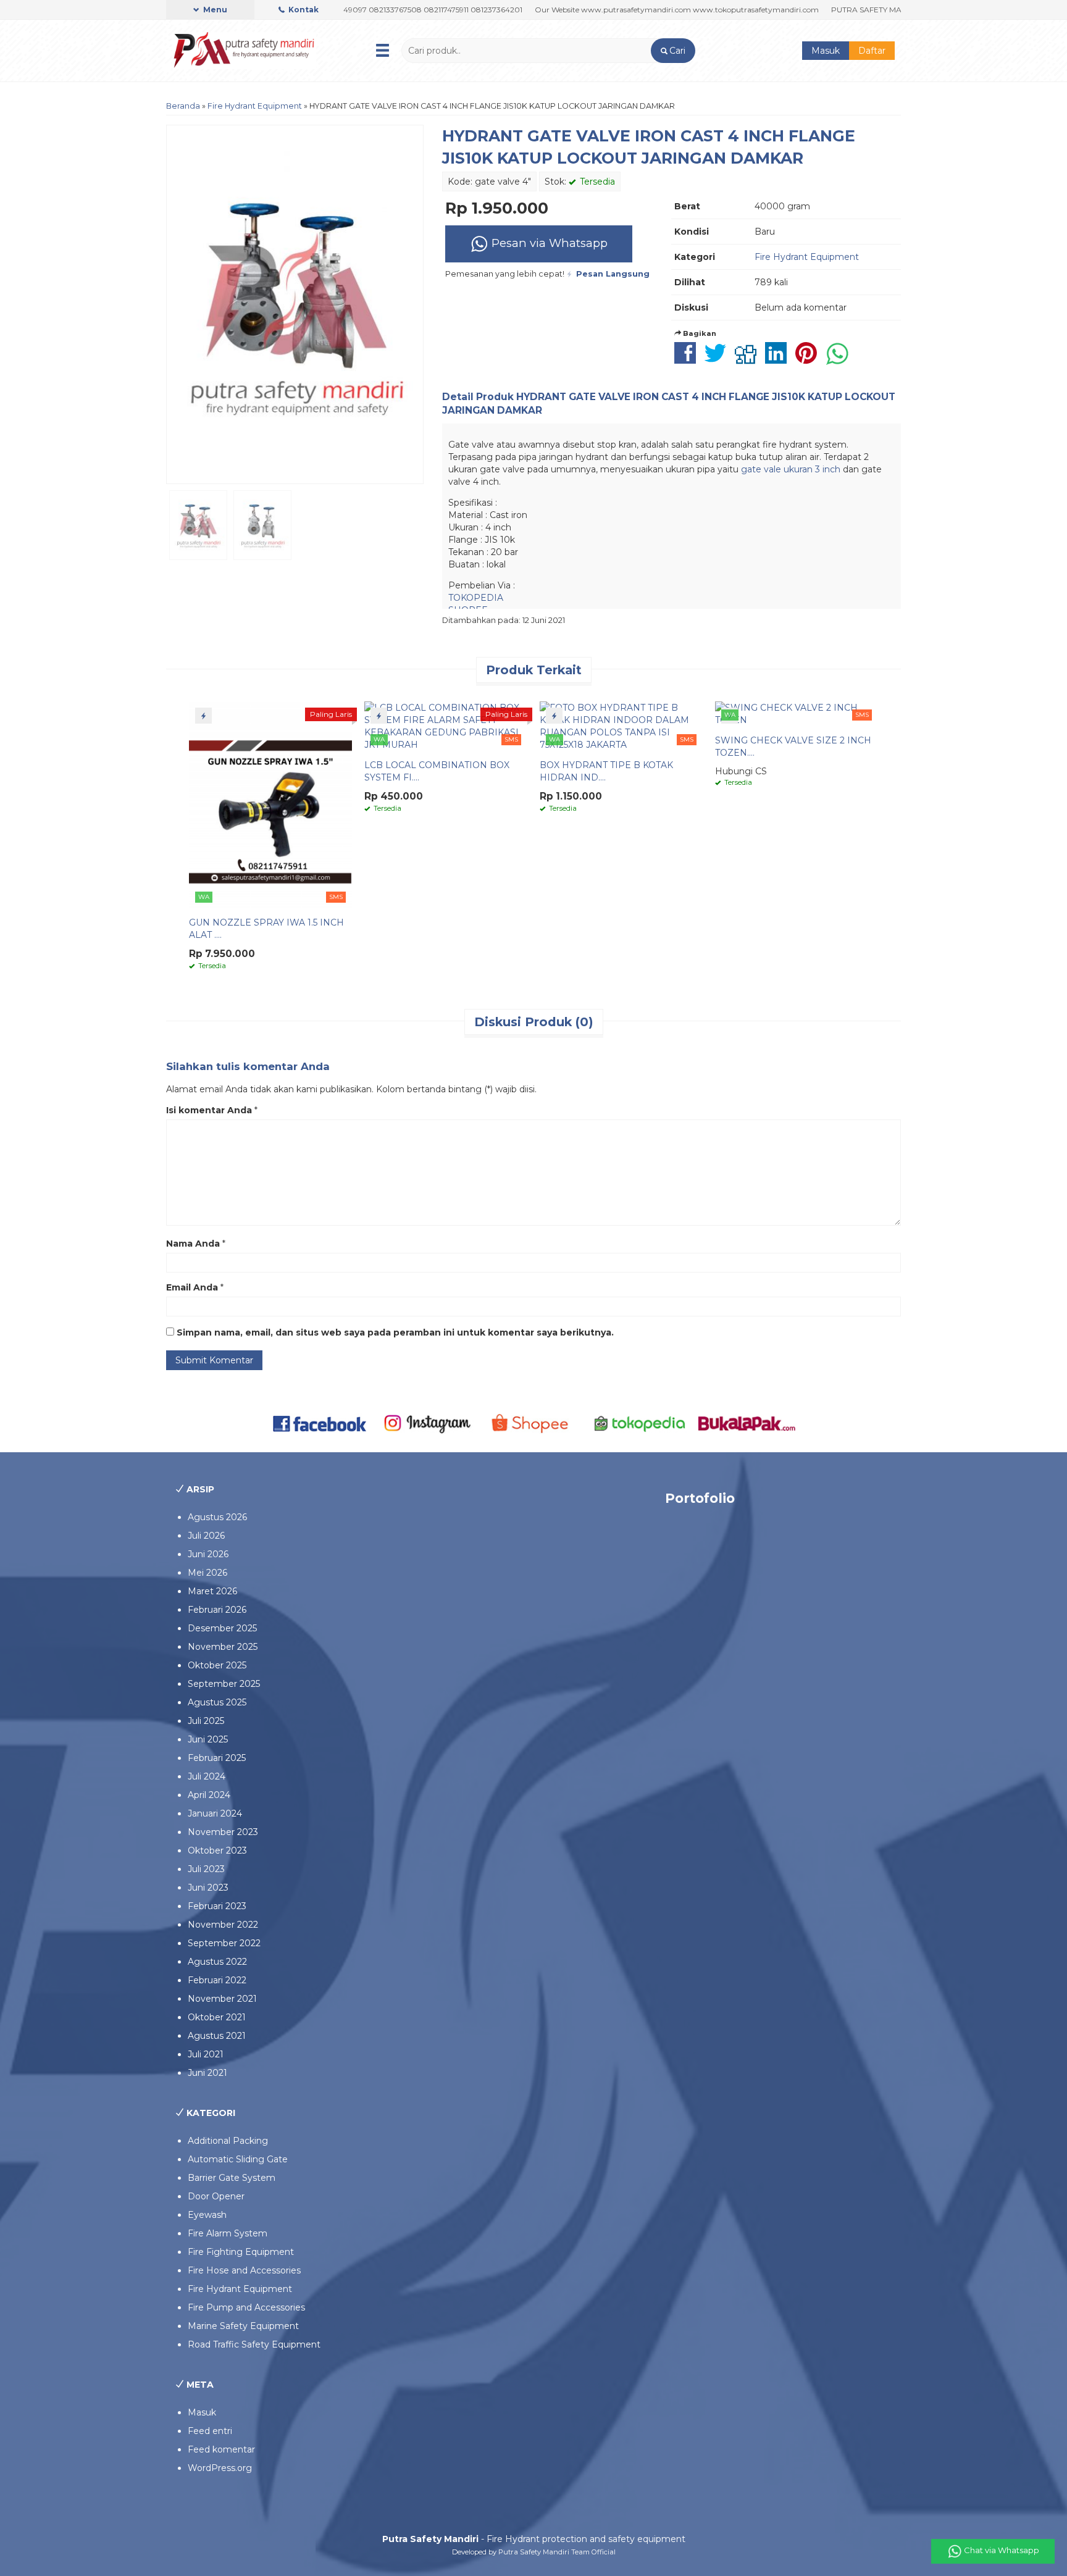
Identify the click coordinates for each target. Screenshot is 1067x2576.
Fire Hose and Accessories (244, 2270)
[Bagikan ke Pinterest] (809, 359)
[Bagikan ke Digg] (749, 359)
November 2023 (223, 1832)
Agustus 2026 (217, 1517)
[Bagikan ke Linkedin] (779, 359)
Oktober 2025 (217, 1665)
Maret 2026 (212, 1591)
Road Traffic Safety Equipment (254, 2344)
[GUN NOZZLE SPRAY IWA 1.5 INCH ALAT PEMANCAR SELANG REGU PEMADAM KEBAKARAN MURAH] (270, 804)
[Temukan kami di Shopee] (534, 1423)
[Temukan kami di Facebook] (320, 1423)
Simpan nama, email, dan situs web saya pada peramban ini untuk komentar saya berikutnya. (395, 1332)
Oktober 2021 (217, 2017)
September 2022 (224, 1943)
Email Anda (192, 1287)
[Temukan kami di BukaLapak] (747, 1423)
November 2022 (223, 1925)
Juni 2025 (208, 1739)
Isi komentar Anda (209, 1110)
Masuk (826, 51)
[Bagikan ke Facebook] (688, 359)
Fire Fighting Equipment (241, 2252)
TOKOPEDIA (476, 598)
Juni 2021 (207, 2073)
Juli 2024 (207, 1776)
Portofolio (700, 1498)
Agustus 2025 (217, 1702)
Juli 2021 (206, 2054)
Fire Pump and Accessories (246, 2307)
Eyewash (207, 2215)
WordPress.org (220, 2468)
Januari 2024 (215, 1813)
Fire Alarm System (228, 2233)
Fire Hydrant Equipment (255, 106)
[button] (673, 51)
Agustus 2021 (217, 2036)
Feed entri (210, 2431)
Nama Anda (193, 1244)
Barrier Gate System (232, 2178)
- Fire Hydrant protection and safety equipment (534, 2539)
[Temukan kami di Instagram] (427, 1423)
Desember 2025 (222, 1628)
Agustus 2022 (217, 1962)
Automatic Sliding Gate (238, 2159)
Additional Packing (228, 2141)
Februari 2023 (217, 1906)
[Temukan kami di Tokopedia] (640, 1423)
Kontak (303, 10)
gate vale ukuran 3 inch (791, 469)
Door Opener (216, 2196)
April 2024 (209, 1795)
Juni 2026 (208, 1554)
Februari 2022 (217, 1980)
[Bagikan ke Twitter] (718, 359)
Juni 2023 (208, 1888)
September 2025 (224, 1684)
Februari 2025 (217, 1758)
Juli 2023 (206, 1869)
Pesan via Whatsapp (548, 243)
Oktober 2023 (217, 1850)
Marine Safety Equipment (243, 2326)
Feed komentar (221, 2449)
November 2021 (222, 1999)
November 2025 (223, 1647)
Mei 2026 (207, 1573)
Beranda (183, 106)
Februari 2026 (217, 1610)
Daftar (872, 51)
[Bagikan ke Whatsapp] (840, 359)
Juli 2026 (206, 1536)
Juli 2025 (206, 1721)
